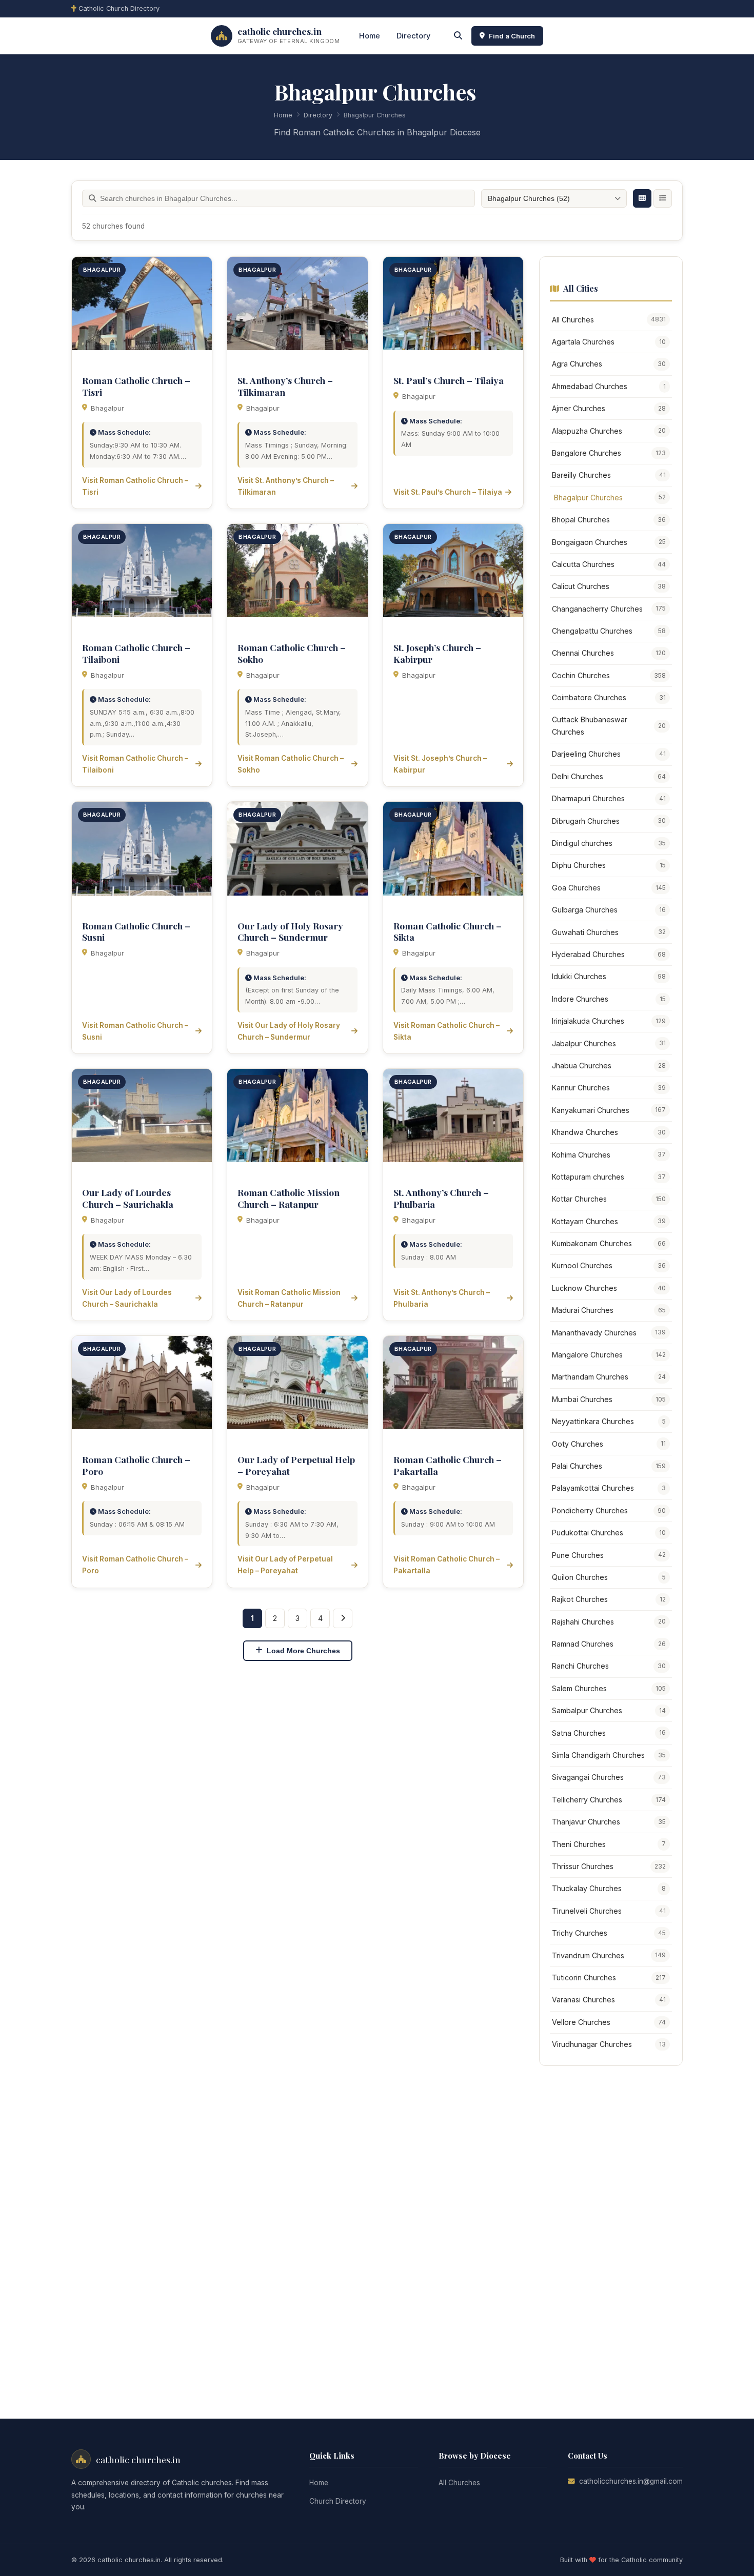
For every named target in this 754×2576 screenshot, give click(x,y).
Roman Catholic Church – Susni (136, 931)
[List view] (663, 198)
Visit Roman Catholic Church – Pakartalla (447, 1565)
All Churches (459, 2483)
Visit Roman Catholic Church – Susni (135, 1031)
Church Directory (338, 2501)
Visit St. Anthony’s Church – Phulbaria (442, 1298)
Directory (413, 36)
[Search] (458, 36)
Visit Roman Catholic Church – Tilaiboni (135, 764)
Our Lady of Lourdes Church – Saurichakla (128, 1198)
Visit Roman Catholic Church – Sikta (447, 1031)
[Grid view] (642, 198)
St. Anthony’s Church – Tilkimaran (285, 386)
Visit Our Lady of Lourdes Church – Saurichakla (127, 1298)
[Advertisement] (616, 2230)
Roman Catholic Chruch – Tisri (136, 386)
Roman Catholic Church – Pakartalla (448, 1465)
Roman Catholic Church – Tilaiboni (136, 653)
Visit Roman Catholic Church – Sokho (291, 764)
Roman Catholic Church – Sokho (292, 653)
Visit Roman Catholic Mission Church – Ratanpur (289, 1298)
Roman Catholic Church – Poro (136, 1465)
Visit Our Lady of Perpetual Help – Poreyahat (285, 1565)
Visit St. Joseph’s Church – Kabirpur (440, 764)
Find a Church (512, 36)
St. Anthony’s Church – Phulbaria (441, 1198)
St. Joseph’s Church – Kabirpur (437, 653)
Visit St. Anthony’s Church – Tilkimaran (286, 486)
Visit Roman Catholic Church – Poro (135, 1565)
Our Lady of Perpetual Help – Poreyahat (296, 1465)
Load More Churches (303, 1651)
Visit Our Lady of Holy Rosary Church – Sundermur (289, 1031)
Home (370, 36)
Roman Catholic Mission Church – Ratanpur (289, 1198)
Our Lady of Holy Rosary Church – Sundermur (290, 931)
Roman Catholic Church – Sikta (448, 931)
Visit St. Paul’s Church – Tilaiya (448, 492)
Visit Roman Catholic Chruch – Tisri (135, 486)
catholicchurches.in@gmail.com (631, 2481)
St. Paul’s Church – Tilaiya (449, 380)
